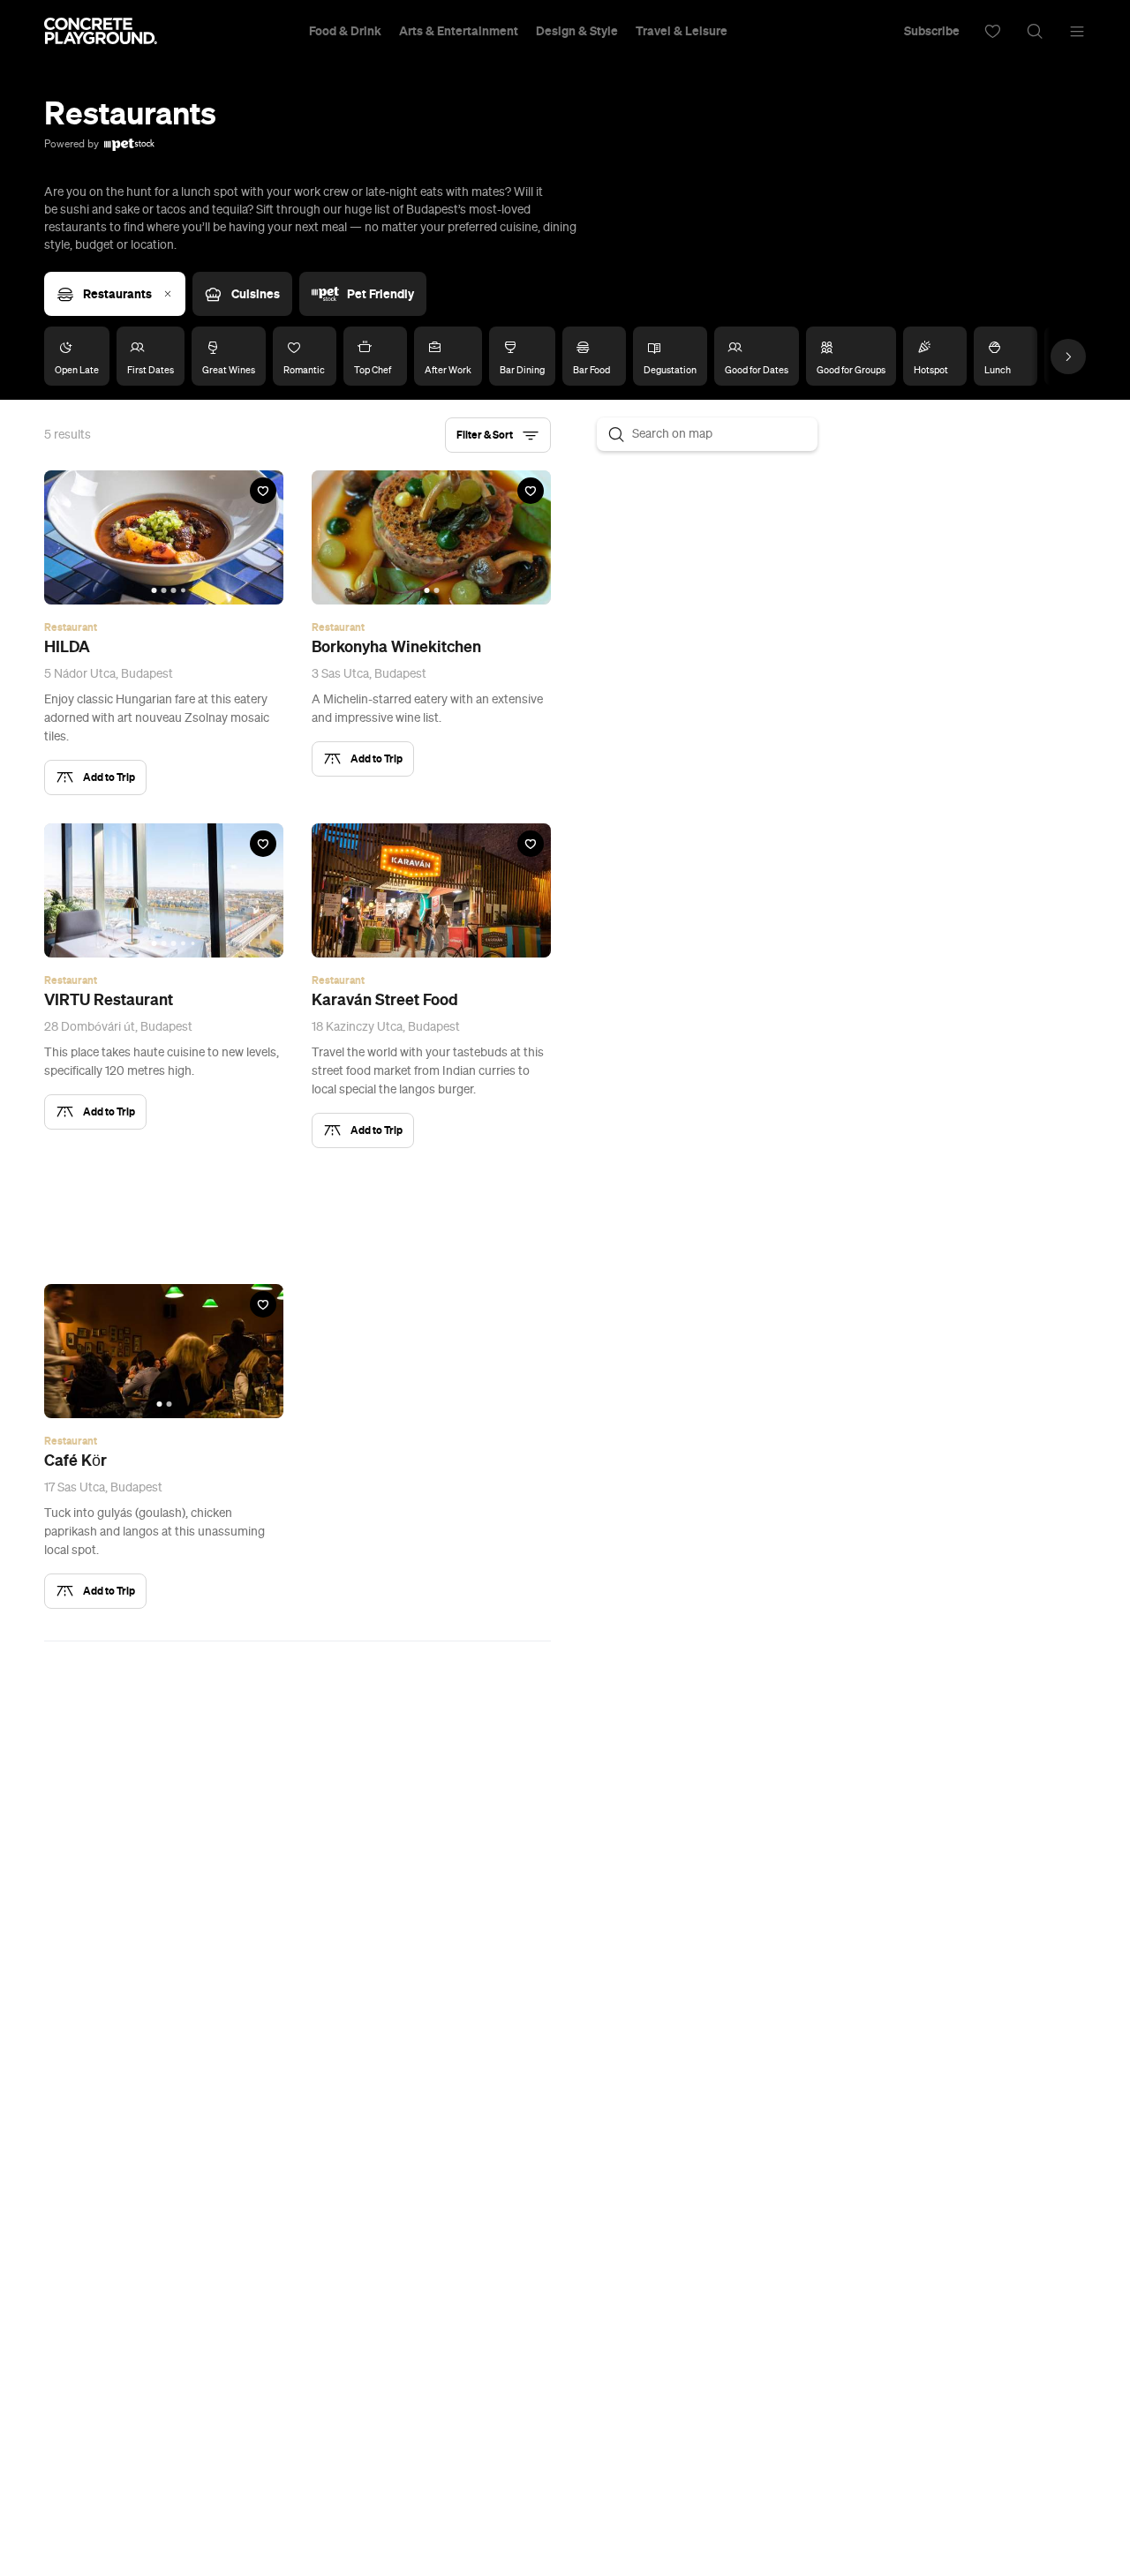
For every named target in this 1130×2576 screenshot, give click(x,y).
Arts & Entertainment (459, 31)
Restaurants (117, 294)
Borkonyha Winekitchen (396, 647)
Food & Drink (345, 31)
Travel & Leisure (682, 31)
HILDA (67, 647)
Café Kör (75, 1461)
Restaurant (71, 627)
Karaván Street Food (385, 1000)
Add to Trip (109, 777)
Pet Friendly (380, 294)
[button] (498, 435)
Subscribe (932, 31)
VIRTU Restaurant (109, 1000)
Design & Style (577, 31)
